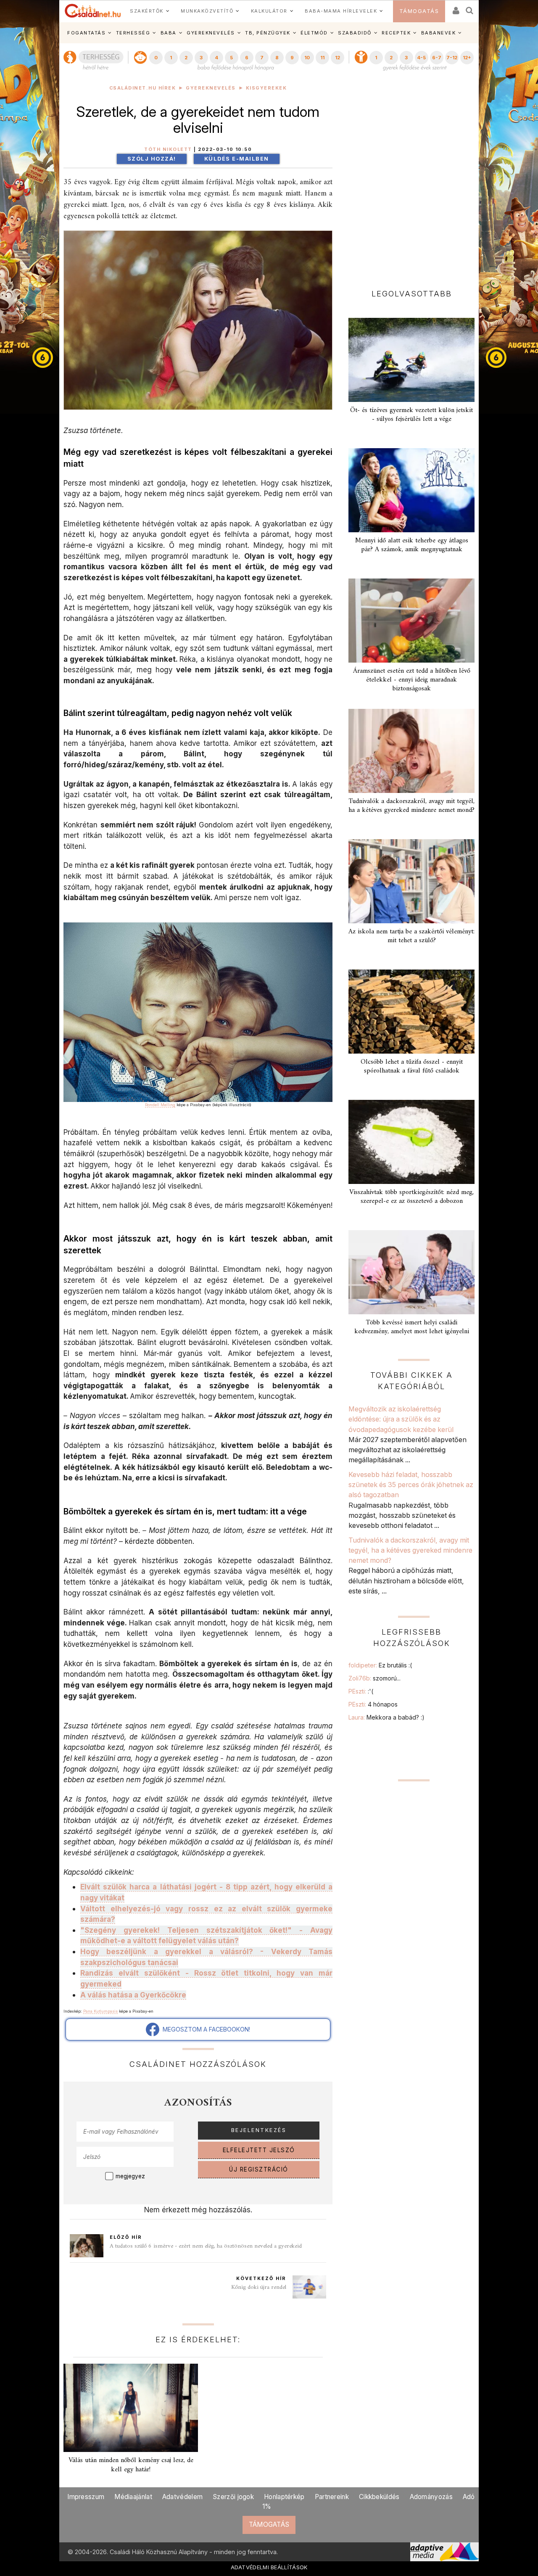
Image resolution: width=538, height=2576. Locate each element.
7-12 (452, 58)
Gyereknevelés (211, 88)
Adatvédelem (182, 2497)
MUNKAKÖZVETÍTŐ (207, 11)
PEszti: (361, 1691)
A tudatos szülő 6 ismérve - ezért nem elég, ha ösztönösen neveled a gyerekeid (206, 2246)
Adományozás (431, 2497)
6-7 (437, 58)
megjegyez (130, 2176)
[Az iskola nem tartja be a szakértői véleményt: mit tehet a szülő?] (411, 881)
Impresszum (86, 2497)
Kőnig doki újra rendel (259, 2287)
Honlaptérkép (284, 2497)
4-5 (421, 58)
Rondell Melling (160, 1105)
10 (307, 58)
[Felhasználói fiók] (455, 8)
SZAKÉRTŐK (147, 11)
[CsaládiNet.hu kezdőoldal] (93, 11)
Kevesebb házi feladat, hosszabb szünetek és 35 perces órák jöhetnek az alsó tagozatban (411, 1485)
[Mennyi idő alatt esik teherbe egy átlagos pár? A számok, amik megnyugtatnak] (411, 490)
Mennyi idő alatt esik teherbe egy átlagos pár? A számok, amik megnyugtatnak (412, 545)
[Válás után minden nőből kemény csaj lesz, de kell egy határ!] (131, 2408)
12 (338, 58)
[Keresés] (470, 8)
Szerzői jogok (233, 2497)
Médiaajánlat (133, 2497)
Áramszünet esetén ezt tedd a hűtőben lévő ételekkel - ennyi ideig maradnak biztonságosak (412, 680)
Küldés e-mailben (237, 159)
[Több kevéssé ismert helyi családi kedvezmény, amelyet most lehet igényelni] (411, 1272)
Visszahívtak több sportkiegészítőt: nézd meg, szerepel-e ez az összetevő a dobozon (411, 1197)
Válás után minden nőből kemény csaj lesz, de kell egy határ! (131, 2465)
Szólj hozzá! (152, 159)
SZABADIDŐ (355, 33)
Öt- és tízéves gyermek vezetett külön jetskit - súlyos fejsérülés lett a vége (411, 415)
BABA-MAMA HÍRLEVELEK (341, 11)
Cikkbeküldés (379, 2497)
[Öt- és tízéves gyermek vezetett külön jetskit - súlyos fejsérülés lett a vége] (411, 360)
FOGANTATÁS (86, 33)
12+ (467, 58)
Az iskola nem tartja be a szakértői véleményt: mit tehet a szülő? (411, 936)
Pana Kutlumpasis (100, 2011)
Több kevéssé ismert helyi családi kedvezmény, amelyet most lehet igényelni (412, 1327)
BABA (169, 33)
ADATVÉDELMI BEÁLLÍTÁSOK (269, 2567)
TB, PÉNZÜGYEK (268, 33)
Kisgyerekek (266, 88)
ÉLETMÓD (314, 33)
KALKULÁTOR (269, 11)
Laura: (386, 1717)
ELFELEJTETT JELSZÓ (259, 2150)
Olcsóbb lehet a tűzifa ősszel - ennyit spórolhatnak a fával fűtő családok (412, 1066)
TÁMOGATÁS (419, 11)
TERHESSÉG (133, 33)
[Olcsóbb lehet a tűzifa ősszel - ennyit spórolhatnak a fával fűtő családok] (411, 1012)
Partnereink (332, 2497)
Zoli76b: (374, 1678)
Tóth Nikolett (168, 149)
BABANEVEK (439, 33)
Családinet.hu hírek (143, 88)
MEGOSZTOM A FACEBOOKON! (205, 2029)
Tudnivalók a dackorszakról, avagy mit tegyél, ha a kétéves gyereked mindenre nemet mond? (411, 806)
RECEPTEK (396, 33)
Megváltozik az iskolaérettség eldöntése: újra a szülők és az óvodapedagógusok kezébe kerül (401, 1419)
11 (322, 58)
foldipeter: (380, 1665)
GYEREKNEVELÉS (211, 33)
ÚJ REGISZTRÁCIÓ (259, 2169)
